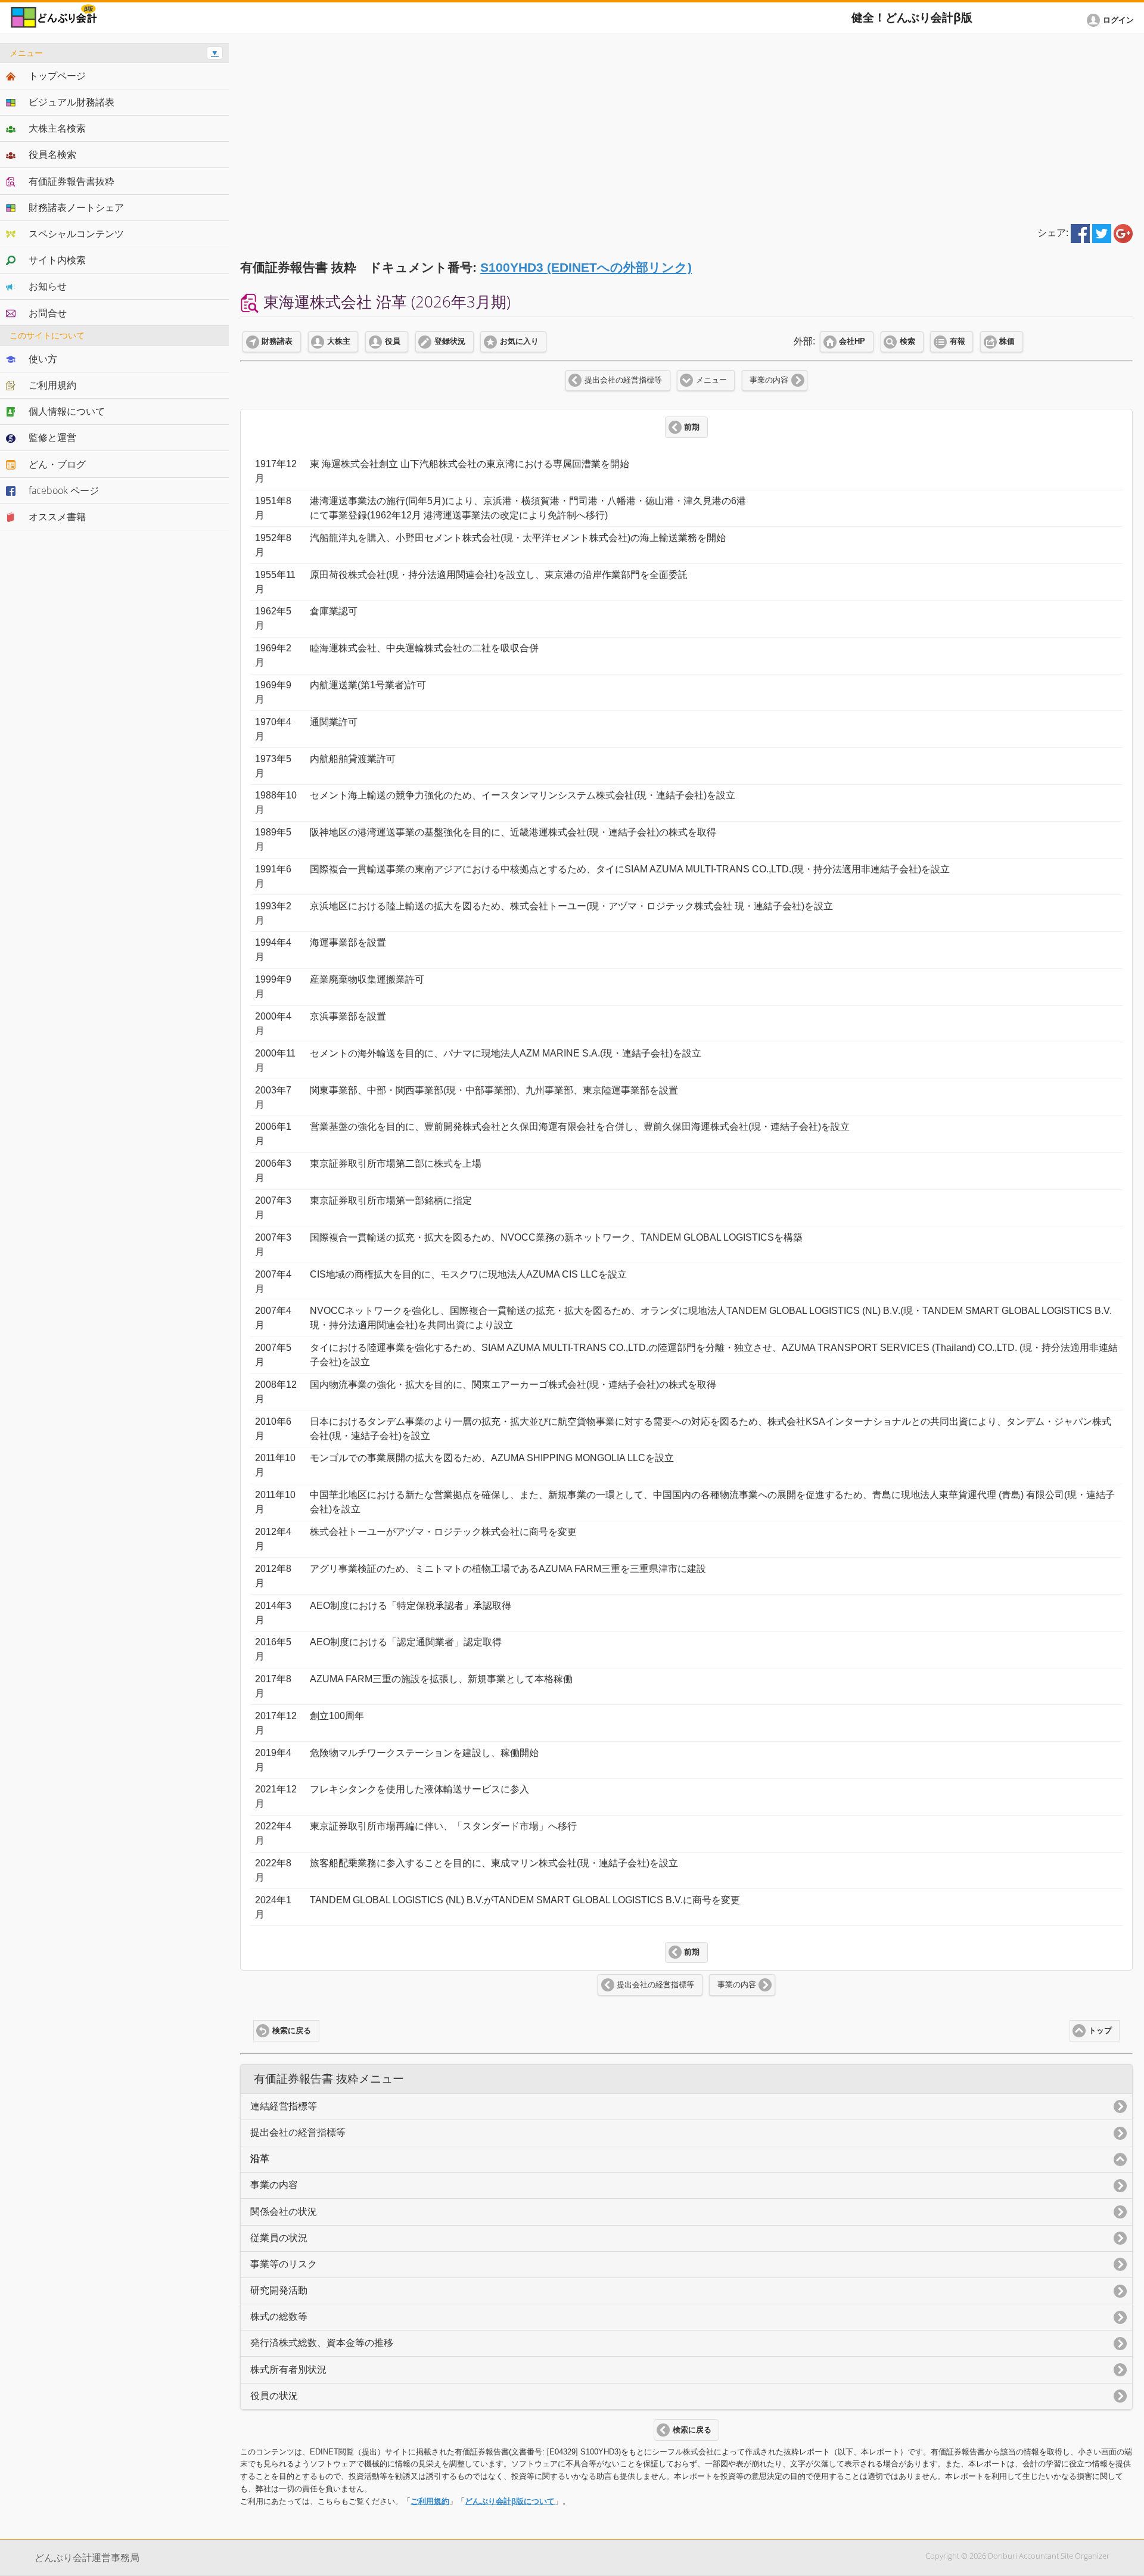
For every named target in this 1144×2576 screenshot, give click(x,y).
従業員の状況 (279, 2238)
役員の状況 (274, 2396)
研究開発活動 (279, 2290)
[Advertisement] (686, 126)
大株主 (339, 341)
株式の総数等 (279, 2316)
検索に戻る (292, 2031)
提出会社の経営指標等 (623, 380)
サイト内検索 (57, 260)
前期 (692, 427)
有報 (958, 341)
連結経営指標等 (284, 2106)
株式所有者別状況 (288, 2370)
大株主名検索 (57, 128)
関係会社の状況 (284, 2212)
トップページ (57, 76)
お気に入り (519, 341)
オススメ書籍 (57, 517)
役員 (393, 341)
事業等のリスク (284, 2264)
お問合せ (48, 313)
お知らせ (48, 286)
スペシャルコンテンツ (76, 234)
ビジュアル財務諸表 (71, 102)
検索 (907, 341)
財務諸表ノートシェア (76, 207)
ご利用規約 (430, 2501)
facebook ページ (64, 490)
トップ (1100, 2031)
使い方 (43, 359)
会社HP (852, 341)
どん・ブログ (57, 464)
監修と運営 (52, 437)
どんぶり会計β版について (510, 2501)
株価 (1007, 341)
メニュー (711, 380)
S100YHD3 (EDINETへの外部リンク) (586, 267)
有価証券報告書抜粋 (71, 181)
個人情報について (67, 411)
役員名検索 (52, 154)
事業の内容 (769, 380)
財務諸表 (277, 341)
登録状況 (450, 341)
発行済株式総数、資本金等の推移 (322, 2343)
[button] (1112, 20)
